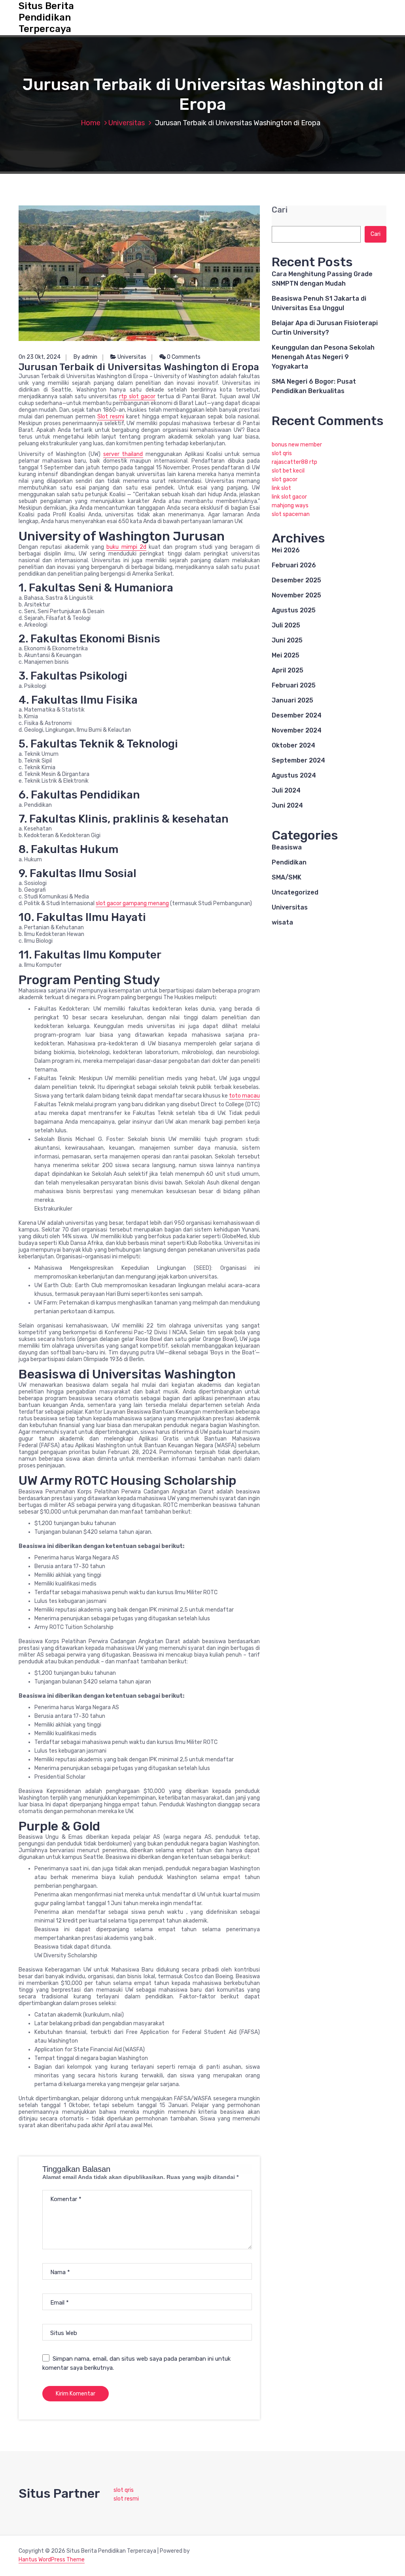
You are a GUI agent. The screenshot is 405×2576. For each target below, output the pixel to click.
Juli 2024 (286, 790)
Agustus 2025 (294, 610)
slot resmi (126, 2499)
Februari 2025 (294, 685)
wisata (282, 922)
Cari (280, 210)
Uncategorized (295, 892)
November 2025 (296, 595)
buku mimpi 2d (126, 547)
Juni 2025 (287, 640)
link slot (281, 488)
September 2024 (298, 760)
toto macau (244, 1096)
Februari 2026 (294, 565)
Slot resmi (111, 417)
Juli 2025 (286, 625)
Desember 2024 (297, 715)
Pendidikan (289, 862)
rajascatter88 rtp (294, 462)
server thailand (123, 454)
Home (91, 123)
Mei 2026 (286, 550)
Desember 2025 (296, 580)
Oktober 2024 (293, 745)
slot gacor (285, 479)
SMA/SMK (287, 877)
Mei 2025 (286, 655)
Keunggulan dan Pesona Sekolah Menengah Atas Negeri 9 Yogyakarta (323, 357)
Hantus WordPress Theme (52, 2560)
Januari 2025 (292, 700)
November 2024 (297, 730)
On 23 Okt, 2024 (40, 357)
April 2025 (288, 670)
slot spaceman (291, 514)
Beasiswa (287, 847)
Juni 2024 (287, 805)
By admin (85, 357)
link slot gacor (289, 497)
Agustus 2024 (294, 775)
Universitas (127, 123)
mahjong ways (290, 506)
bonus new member (297, 445)
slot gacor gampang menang (132, 903)
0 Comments (183, 357)
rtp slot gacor (137, 396)
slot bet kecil (288, 471)
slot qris (282, 453)
